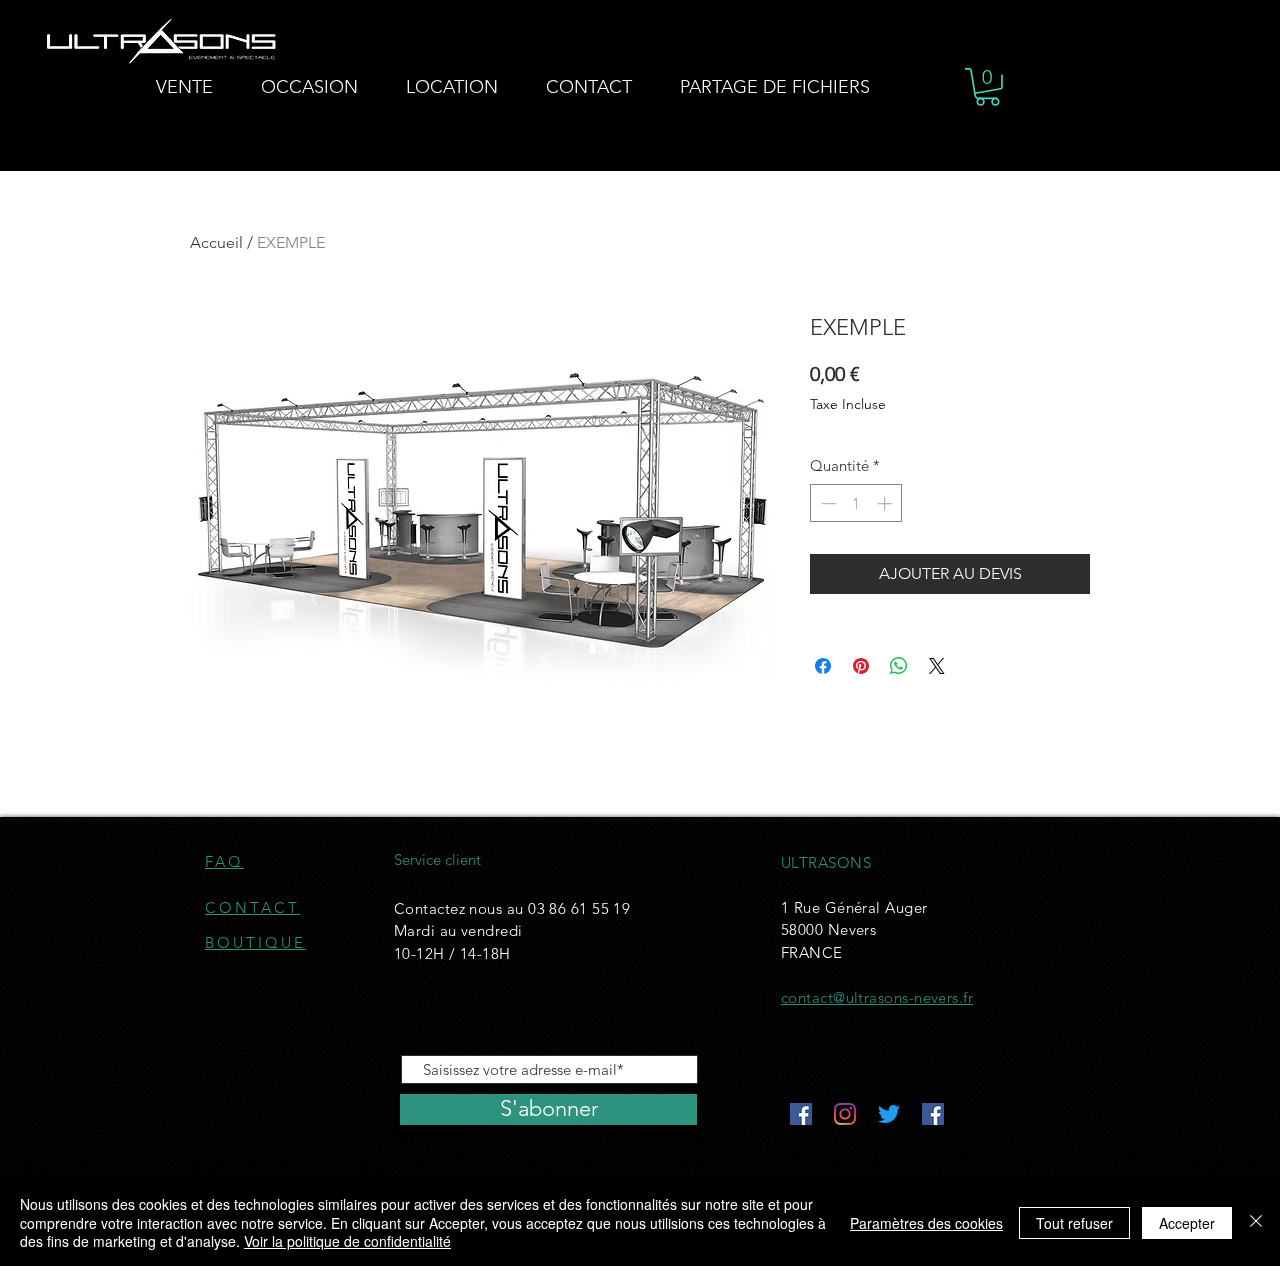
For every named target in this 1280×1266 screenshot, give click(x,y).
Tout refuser (1074, 1223)
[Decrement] (826, 503)
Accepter (1187, 1223)
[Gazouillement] (889, 1114)
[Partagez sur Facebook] (823, 666)
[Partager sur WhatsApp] (899, 666)
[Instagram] (845, 1114)
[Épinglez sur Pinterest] (861, 666)
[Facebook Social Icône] (801, 1114)
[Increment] (886, 503)
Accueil (216, 242)
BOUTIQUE (255, 942)
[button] (987, 87)
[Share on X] (937, 666)
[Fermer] (1256, 1222)
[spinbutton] (856, 503)
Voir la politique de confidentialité (347, 1241)
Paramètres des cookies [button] (926, 1223)
